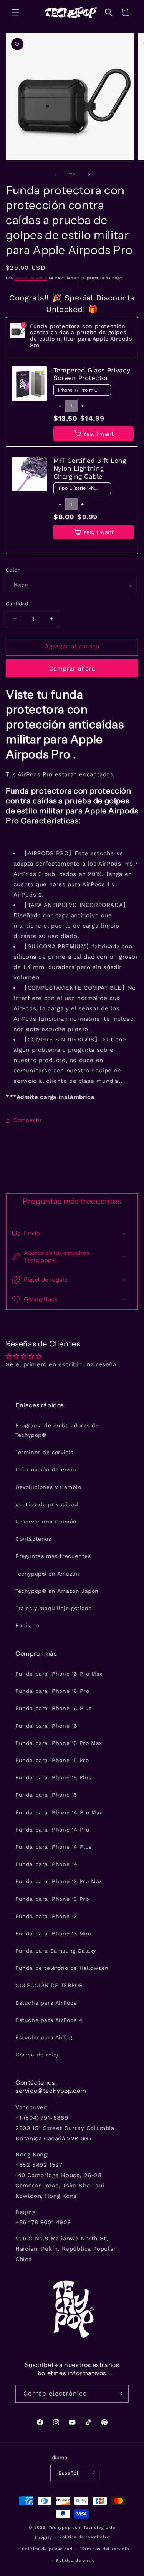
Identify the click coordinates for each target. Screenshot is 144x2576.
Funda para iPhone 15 (46, 1795)
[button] (15, 12)
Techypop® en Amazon (47, 1574)
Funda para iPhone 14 (46, 1864)
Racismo (27, 1625)
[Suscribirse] (120, 2394)
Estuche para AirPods (46, 2003)
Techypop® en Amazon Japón (57, 1591)
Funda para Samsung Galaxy (56, 1951)
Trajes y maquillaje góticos (53, 1608)
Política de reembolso (84, 2537)
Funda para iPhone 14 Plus (54, 1847)
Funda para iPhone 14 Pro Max (59, 1812)
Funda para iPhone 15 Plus (53, 1777)
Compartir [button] (28, 1120)
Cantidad (17, 604)
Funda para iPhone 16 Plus (54, 1708)
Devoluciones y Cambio (48, 1487)
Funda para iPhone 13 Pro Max (59, 1881)
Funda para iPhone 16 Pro (52, 1691)
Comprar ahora (72, 669)
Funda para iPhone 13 (46, 1916)
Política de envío (76, 2560)
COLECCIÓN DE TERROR (49, 1985)
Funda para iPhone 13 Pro (52, 1899)
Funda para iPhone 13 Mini (53, 1933)
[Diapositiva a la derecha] (89, 174)
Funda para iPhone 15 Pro (52, 1760)
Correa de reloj (37, 2055)
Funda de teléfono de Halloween (62, 1968)
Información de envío (46, 1469)
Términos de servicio (45, 1452)
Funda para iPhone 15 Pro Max (59, 1743)
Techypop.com (65, 2528)
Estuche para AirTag (44, 2037)
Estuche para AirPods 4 (49, 2020)
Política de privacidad (47, 2549)
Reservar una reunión (46, 1522)
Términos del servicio (105, 2549)
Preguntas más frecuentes (53, 1556)
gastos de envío (31, 278)
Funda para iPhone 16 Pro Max (59, 1674)
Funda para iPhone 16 (46, 1726)
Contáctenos (33, 1539)
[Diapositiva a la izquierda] (55, 174)
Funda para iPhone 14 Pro (52, 1830)
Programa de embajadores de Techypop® (57, 1430)
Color (13, 570)
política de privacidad (47, 1504)
